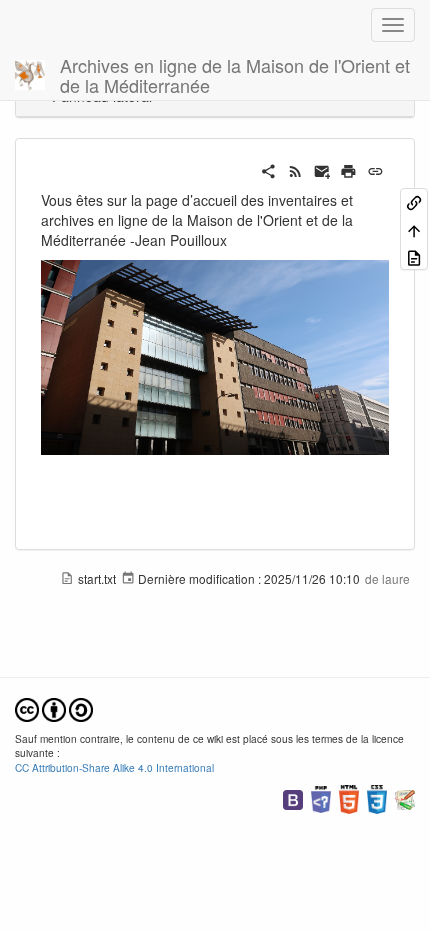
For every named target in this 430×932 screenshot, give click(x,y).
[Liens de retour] (414, 201)
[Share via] (268, 169)
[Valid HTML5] (349, 797)
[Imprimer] (348, 169)
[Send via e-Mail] (322, 169)
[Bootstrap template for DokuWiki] (293, 797)
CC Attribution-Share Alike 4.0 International (114, 767)
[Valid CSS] (377, 797)
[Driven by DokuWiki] (405, 797)
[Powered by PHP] (321, 797)
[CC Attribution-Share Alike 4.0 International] (54, 707)
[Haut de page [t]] (414, 228)
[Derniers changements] (295, 169)
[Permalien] (375, 169)
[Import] (414, 256)
